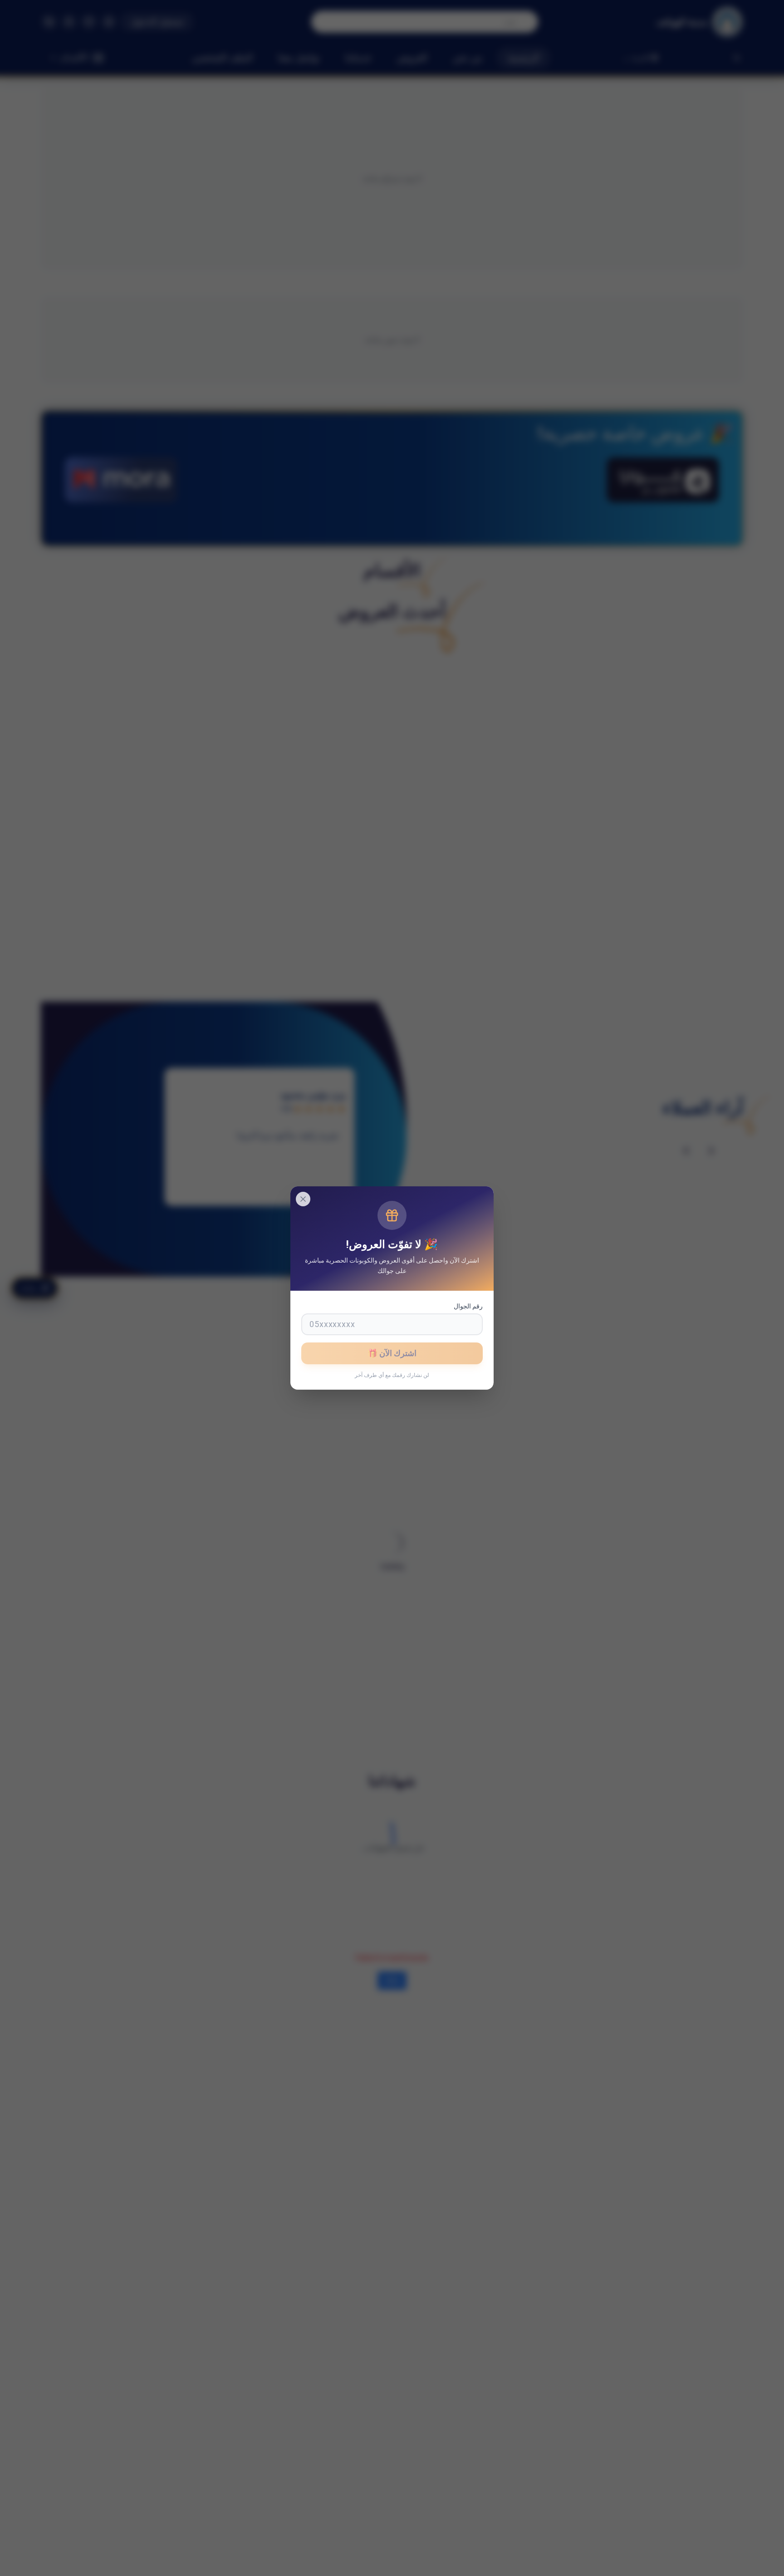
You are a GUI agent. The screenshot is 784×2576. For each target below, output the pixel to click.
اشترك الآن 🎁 (392, 1353)
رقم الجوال (468, 1306)
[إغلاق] (303, 1199)
